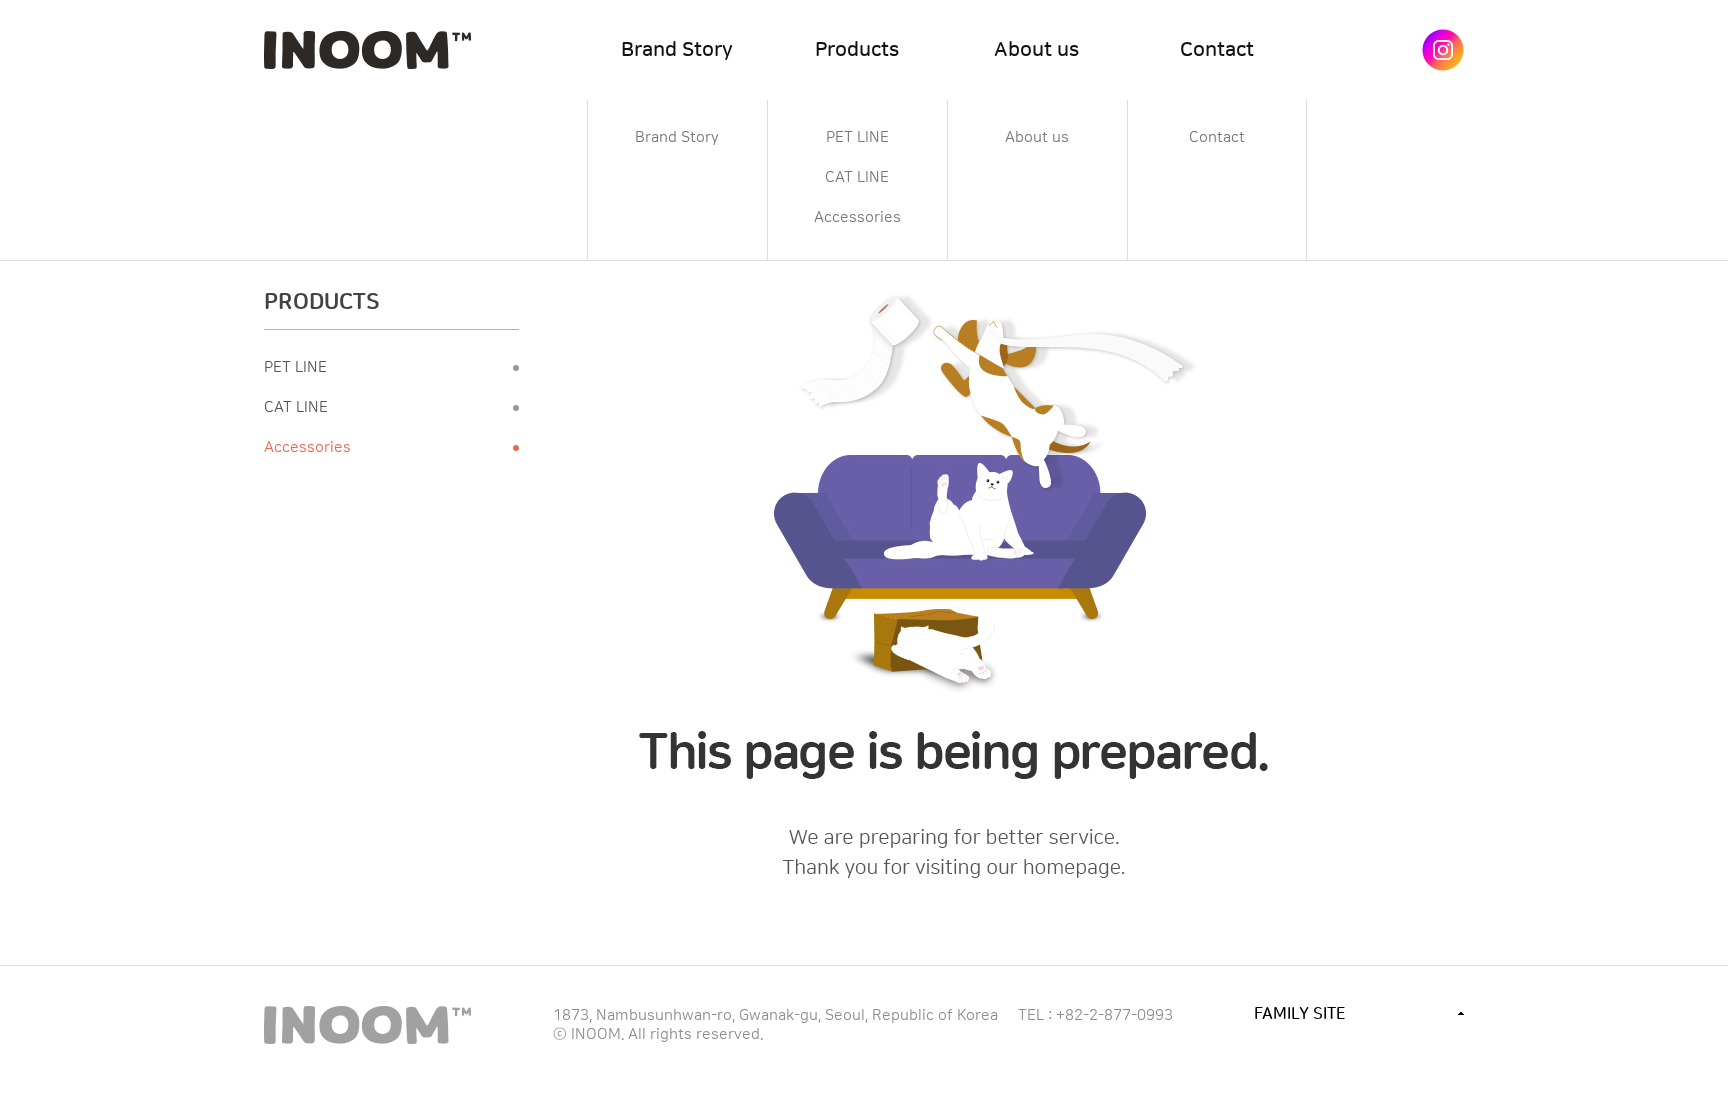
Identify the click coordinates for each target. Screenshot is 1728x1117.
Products (857, 50)
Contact (1217, 50)
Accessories (857, 218)
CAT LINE (857, 178)
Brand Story (677, 50)
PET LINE (857, 138)
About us (1036, 50)
